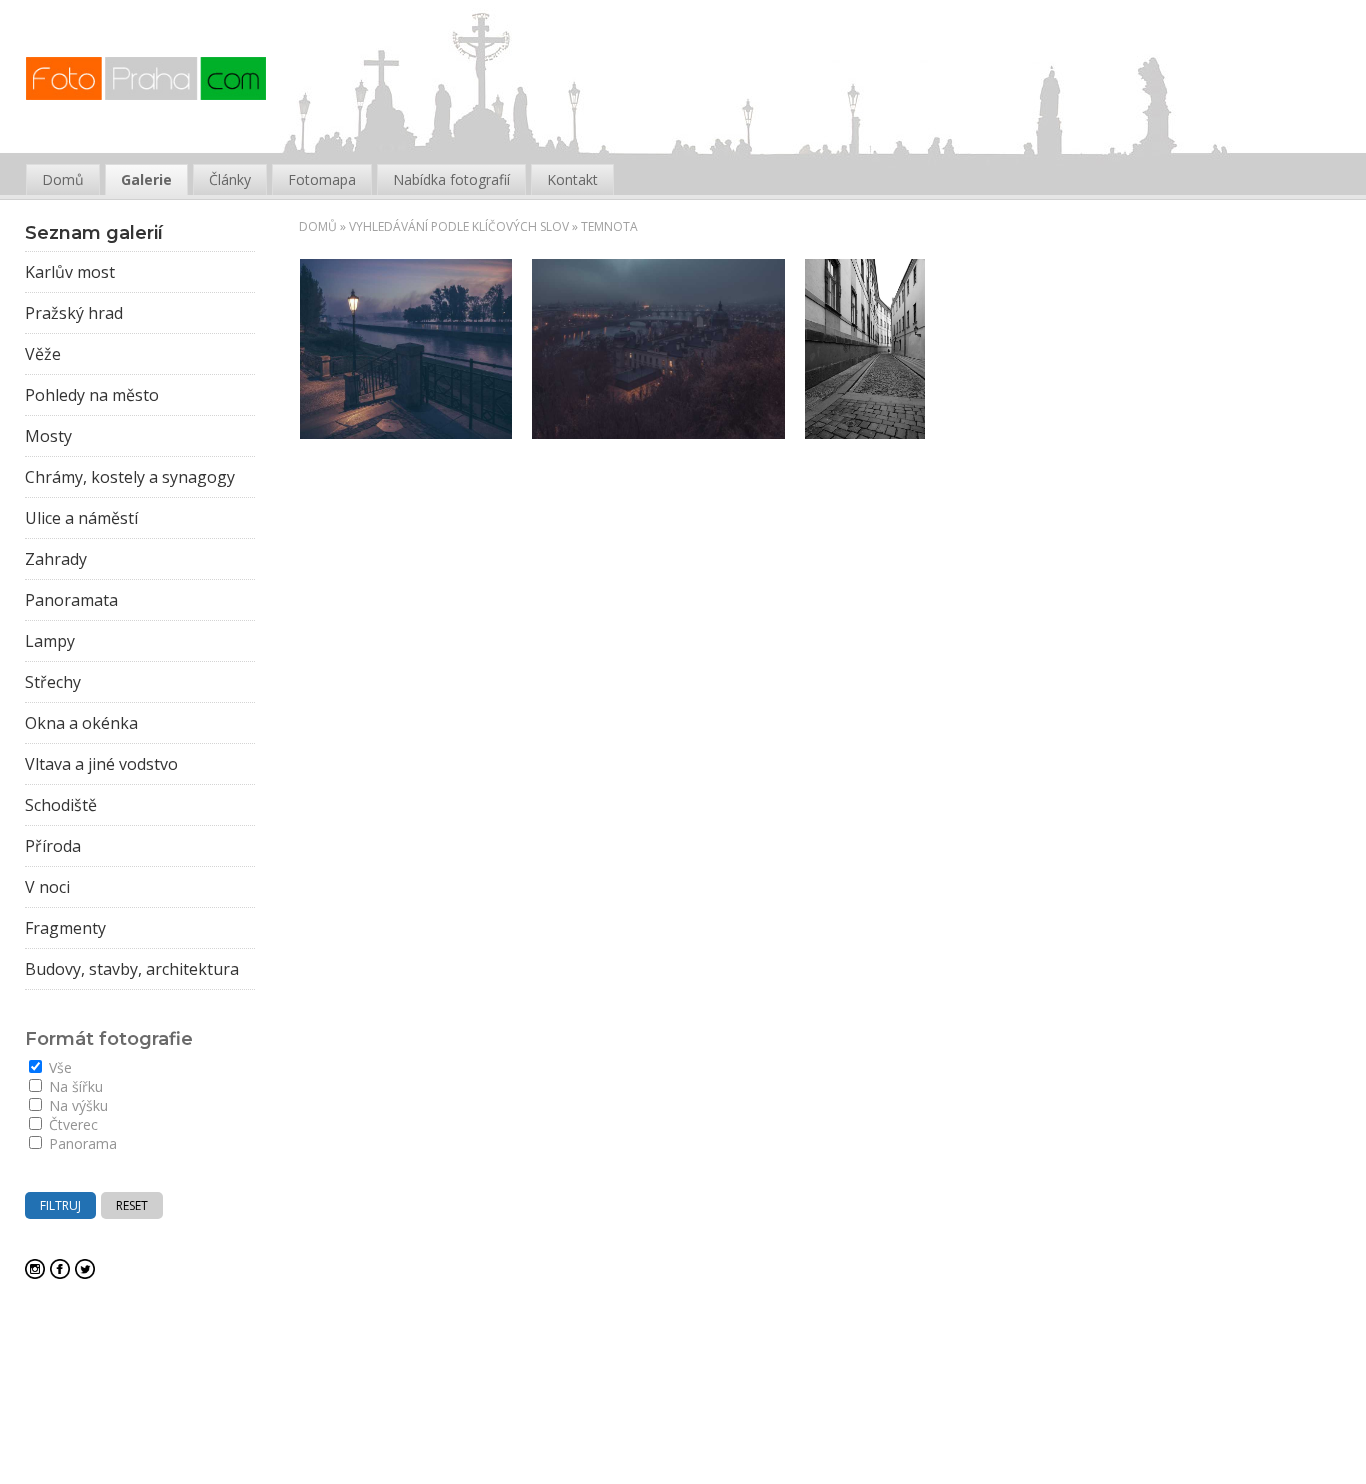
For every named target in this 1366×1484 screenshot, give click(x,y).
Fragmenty (65, 928)
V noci (47, 887)
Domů (318, 226)
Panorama (81, 1143)
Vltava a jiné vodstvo (101, 764)
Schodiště (61, 805)
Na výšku (76, 1105)
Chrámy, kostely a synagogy (130, 477)
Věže (43, 354)
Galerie (146, 179)
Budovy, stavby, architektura (132, 969)
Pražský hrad (74, 313)
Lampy (50, 641)
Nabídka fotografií (451, 179)
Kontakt (572, 179)
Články (230, 179)
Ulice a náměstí (81, 518)
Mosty (48, 436)
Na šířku (74, 1086)
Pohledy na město (92, 395)
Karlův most (70, 272)
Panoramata (71, 600)
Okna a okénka (81, 723)
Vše (58, 1067)
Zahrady (56, 559)
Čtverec (71, 1124)
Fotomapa (322, 179)
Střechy (53, 682)
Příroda (53, 846)
